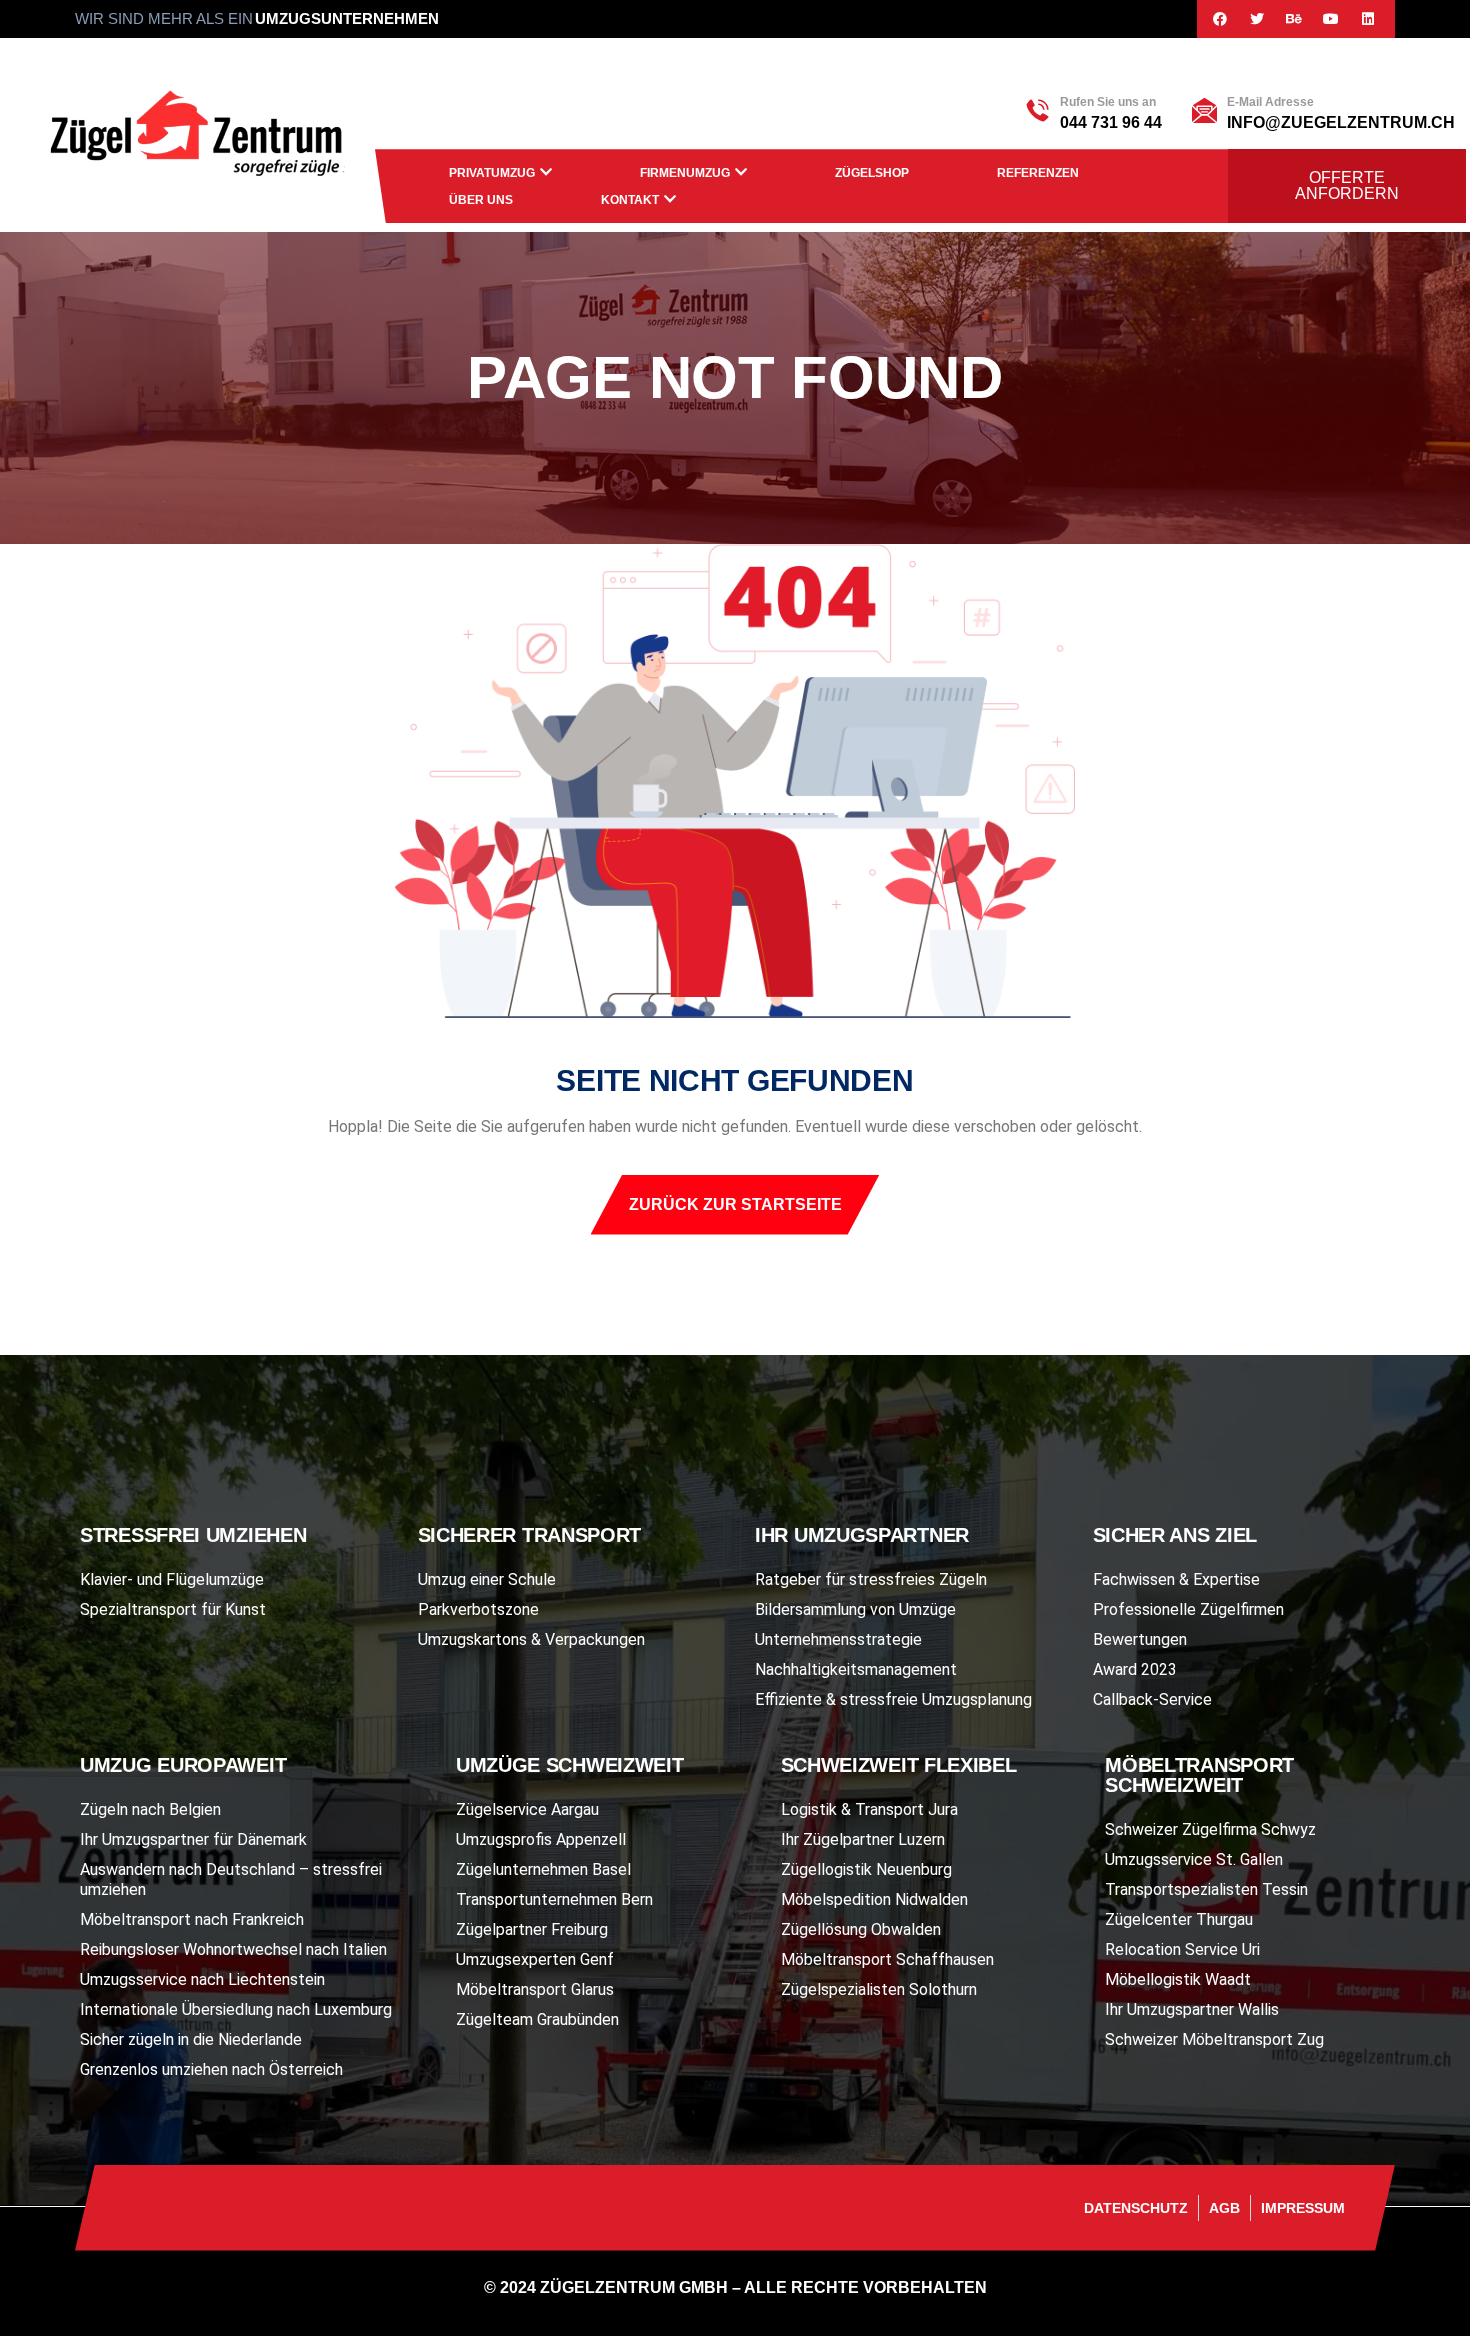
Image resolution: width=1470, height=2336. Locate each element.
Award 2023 (1135, 1669)
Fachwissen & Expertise (1176, 1579)
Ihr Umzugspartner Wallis (1192, 2009)
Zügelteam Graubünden (537, 2019)
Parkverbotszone (478, 1609)
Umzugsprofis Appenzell (541, 1839)
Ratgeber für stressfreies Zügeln (871, 1579)
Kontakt (630, 200)
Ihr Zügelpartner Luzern (863, 1839)
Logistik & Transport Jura (869, 1809)
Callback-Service (1152, 1699)
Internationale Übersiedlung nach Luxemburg (236, 2009)
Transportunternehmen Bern (554, 1899)
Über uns (481, 200)
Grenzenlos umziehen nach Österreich (211, 2069)
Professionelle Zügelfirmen (1188, 1609)
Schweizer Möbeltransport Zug (1214, 2039)
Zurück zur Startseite (735, 1204)
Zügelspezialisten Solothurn (879, 1989)
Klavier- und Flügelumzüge (172, 1579)
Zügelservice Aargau (527, 1809)
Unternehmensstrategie (838, 1639)
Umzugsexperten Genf (535, 1959)
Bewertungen (1140, 1639)
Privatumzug (492, 173)
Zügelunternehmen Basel (543, 1869)
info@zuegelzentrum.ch (1341, 122)
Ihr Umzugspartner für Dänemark (193, 1839)
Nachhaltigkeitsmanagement (856, 1669)
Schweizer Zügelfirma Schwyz (1210, 1829)
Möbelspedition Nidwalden (874, 1899)
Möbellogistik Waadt (1178, 1979)
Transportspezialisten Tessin (1206, 1889)
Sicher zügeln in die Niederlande (191, 2039)
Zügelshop (872, 173)
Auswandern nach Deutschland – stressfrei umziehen (231, 1879)
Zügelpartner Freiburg (532, 1929)
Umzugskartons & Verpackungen (531, 1639)
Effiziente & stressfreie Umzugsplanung (893, 1699)
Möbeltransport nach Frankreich (192, 1919)
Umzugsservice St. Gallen (1194, 1859)
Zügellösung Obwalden (861, 1929)
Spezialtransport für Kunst (173, 1609)
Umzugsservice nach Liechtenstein (202, 1979)
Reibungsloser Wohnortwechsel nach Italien (233, 1949)
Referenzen (1038, 173)
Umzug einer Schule (487, 1579)
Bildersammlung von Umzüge (855, 1609)
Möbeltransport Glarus (535, 1989)
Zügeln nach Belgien (150, 1809)
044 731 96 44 (1111, 122)
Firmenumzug (685, 173)
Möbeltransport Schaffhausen (887, 1959)
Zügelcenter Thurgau (1179, 1919)
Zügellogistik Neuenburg (866, 1869)
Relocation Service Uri (1182, 1949)
